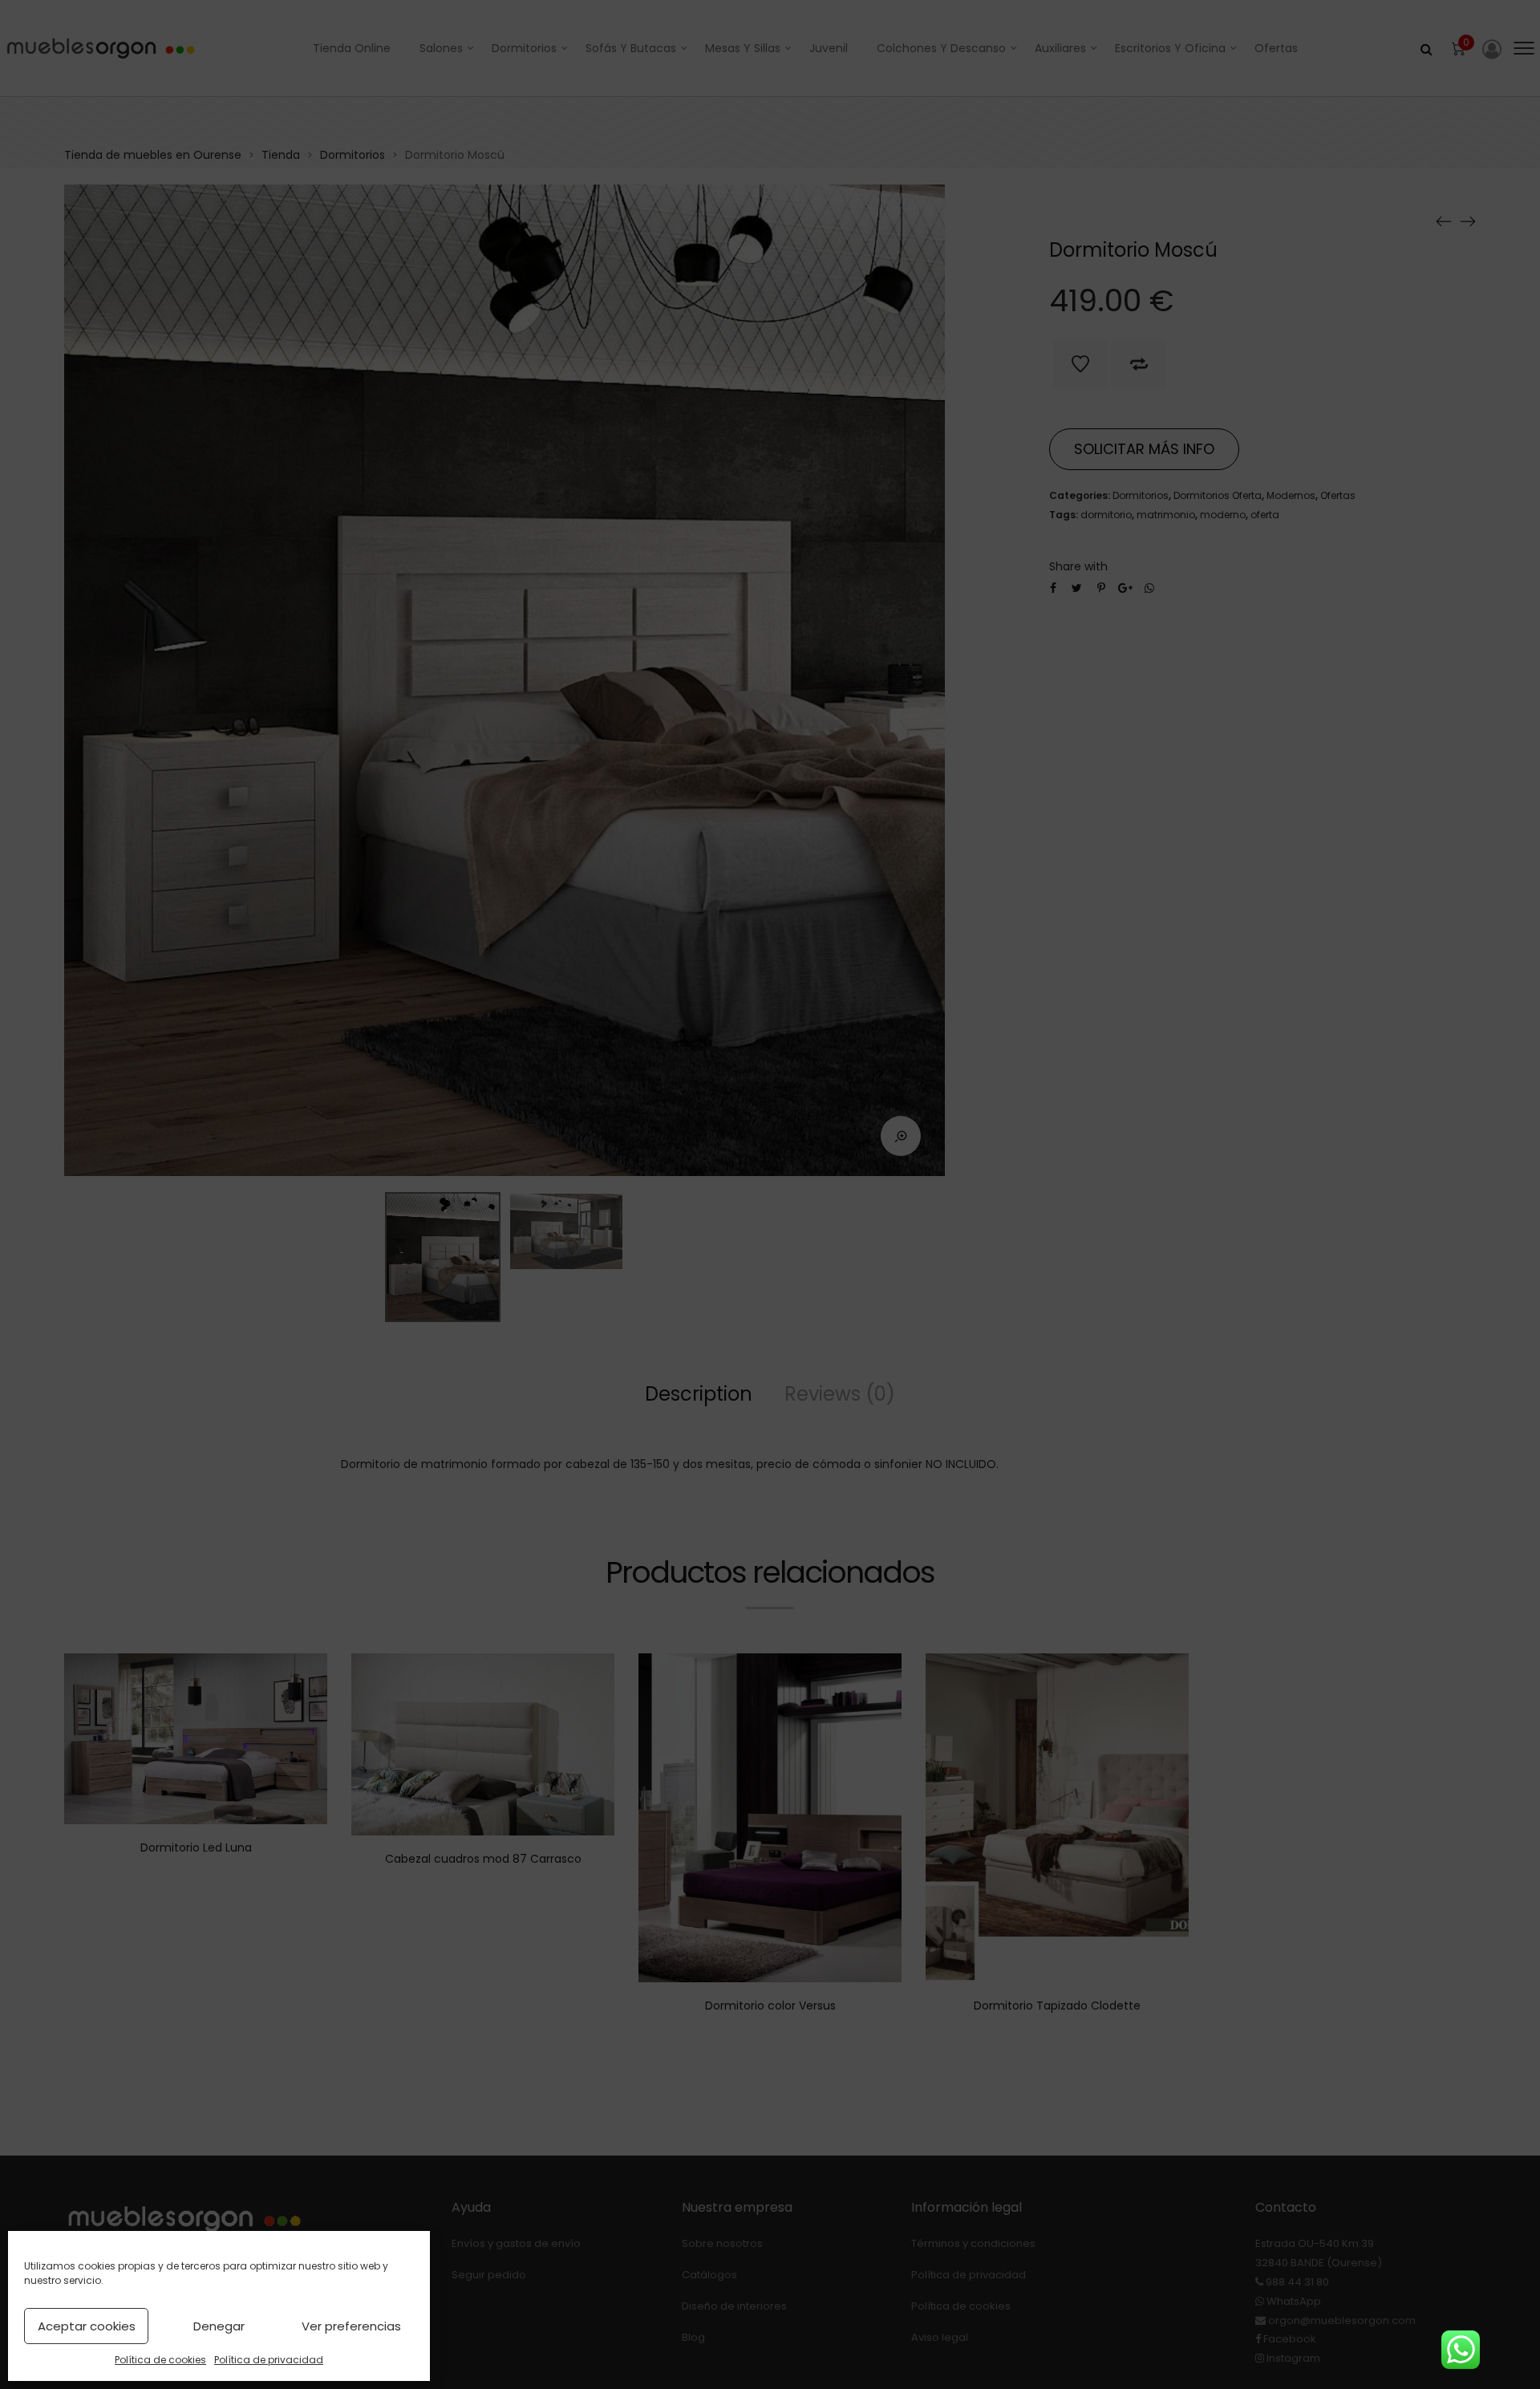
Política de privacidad (269, 2360)
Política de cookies (160, 2360)
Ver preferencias (351, 2326)
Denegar (219, 2326)
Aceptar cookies (87, 2326)
